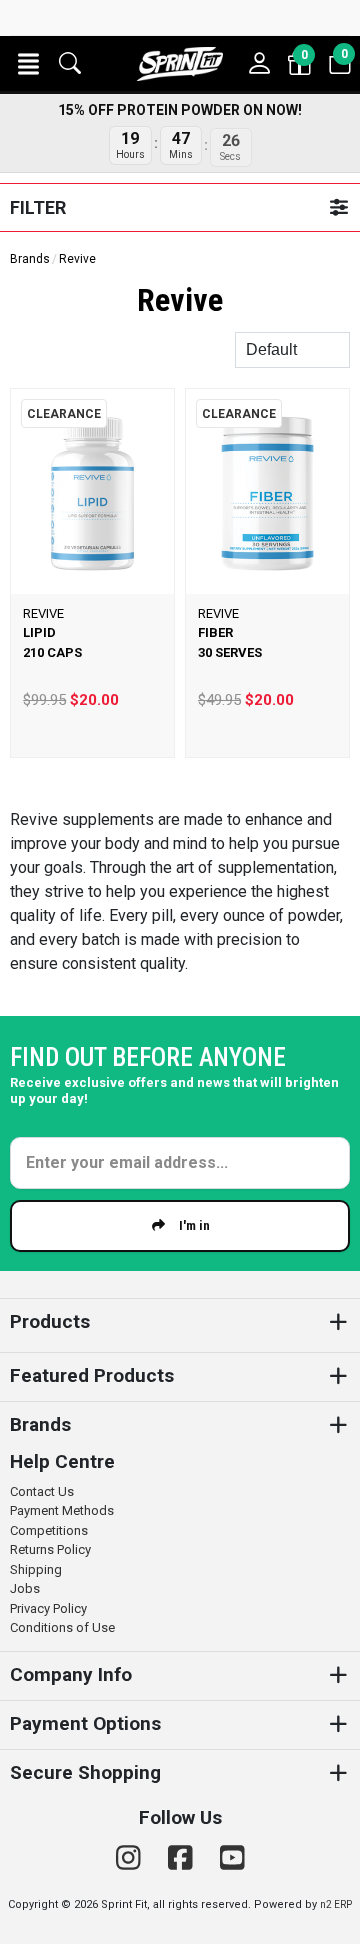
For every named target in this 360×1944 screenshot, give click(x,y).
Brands (30, 259)
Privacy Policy (48, 1608)
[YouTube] (232, 1858)
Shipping (36, 1569)
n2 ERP (336, 1904)
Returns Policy (50, 1549)
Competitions (49, 1530)
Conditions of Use (62, 1627)
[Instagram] (132, 1858)
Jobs (25, 1588)
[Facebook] (184, 1858)
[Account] (260, 64)
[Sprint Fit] (180, 64)
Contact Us (42, 1491)
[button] (28, 64)
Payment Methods (62, 1510)
